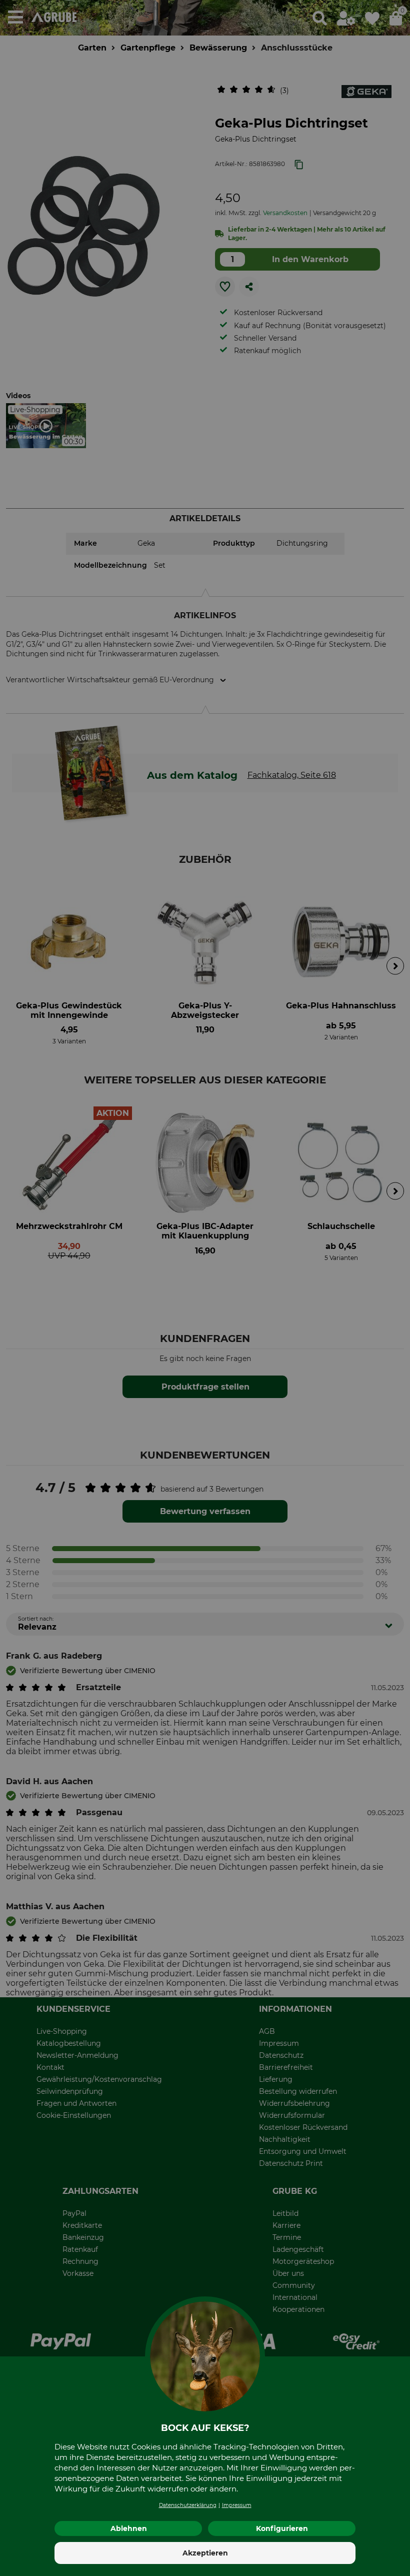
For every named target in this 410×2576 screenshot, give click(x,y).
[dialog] (205, 1288)
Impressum (237, 2505)
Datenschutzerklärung (188, 2505)
